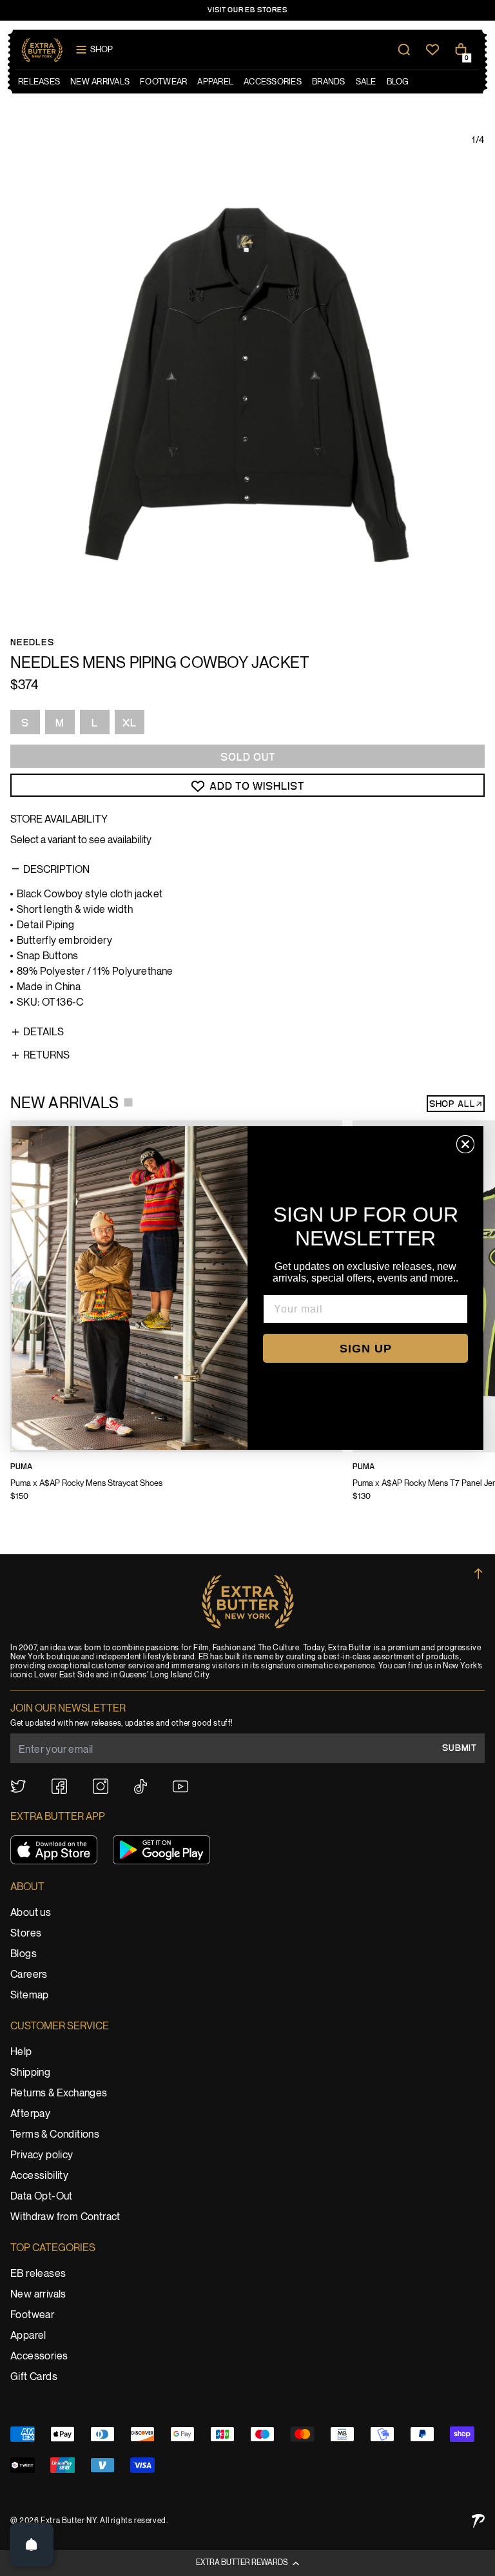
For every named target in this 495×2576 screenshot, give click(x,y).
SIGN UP (366, 1349)
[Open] (32, 2544)
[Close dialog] (465, 1144)
